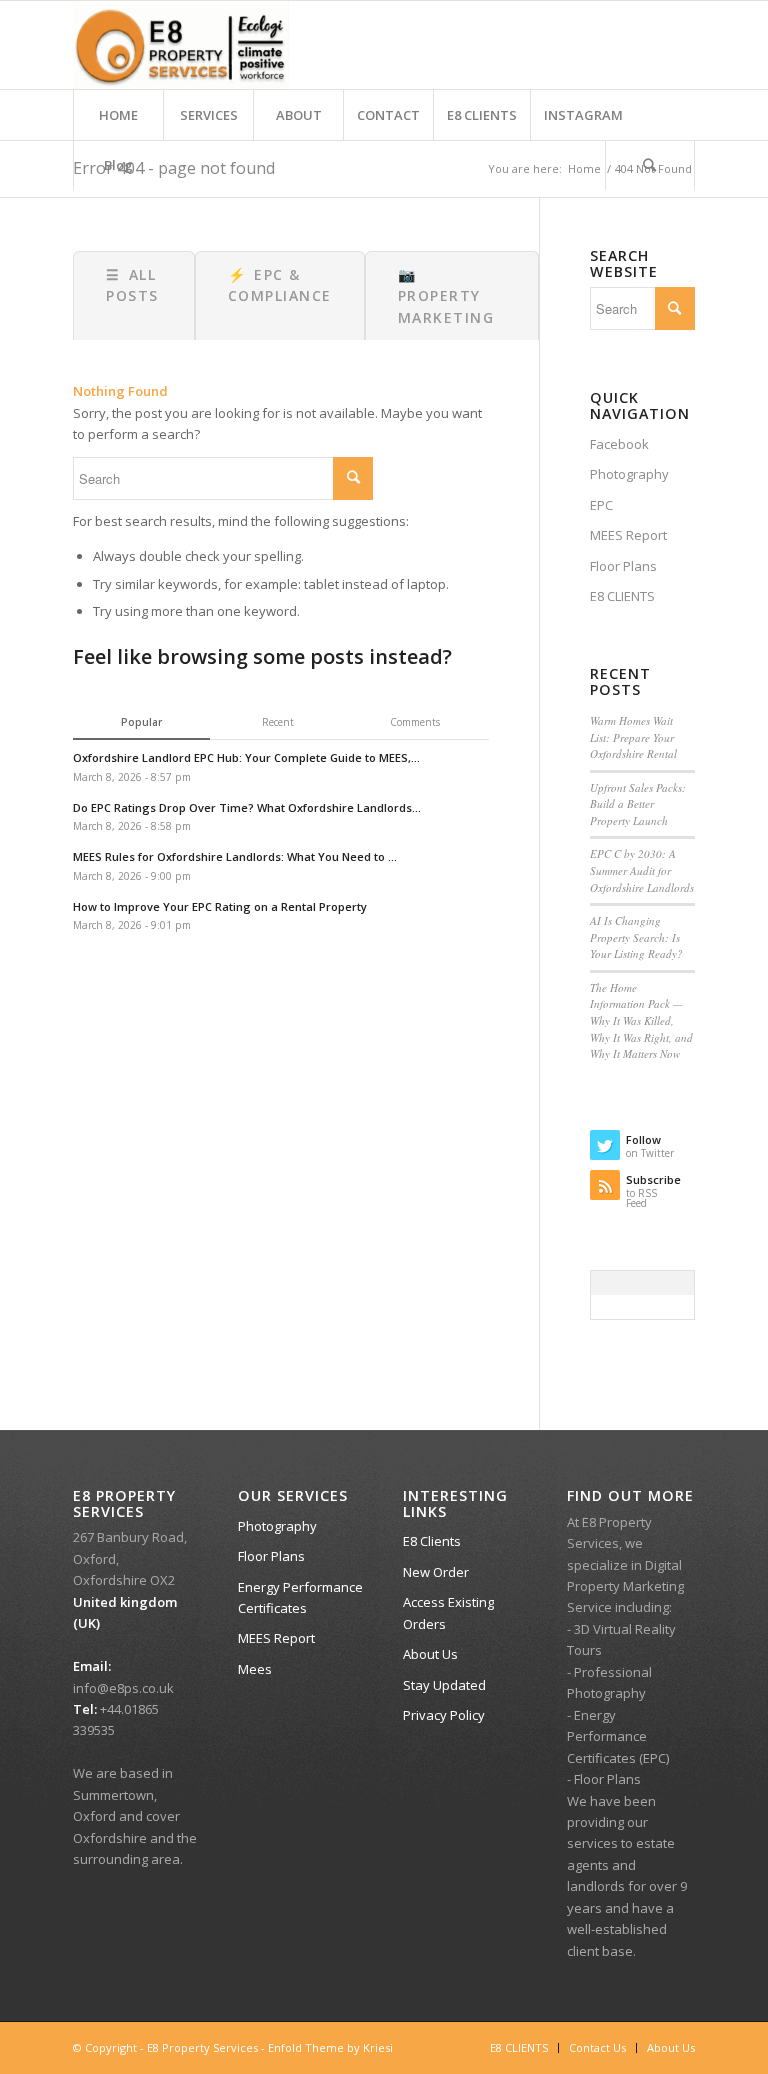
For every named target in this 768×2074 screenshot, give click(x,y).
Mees (255, 1669)
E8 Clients (432, 1541)
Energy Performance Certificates (300, 1597)
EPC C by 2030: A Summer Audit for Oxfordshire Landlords (642, 870)
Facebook (619, 444)
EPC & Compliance (280, 285)
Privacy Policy (444, 1715)
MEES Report (628, 535)
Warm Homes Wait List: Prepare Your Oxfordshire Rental (633, 737)
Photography (629, 474)
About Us (430, 1654)
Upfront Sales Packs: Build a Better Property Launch (638, 804)
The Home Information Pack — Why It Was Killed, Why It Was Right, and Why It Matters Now (641, 1020)
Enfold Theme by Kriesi (330, 2047)
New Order (436, 1572)
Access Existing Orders (448, 1612)
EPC (601, 505)
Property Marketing (446, 296)
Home (584, 168)
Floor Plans (623, 566)
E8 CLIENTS (622, 596)
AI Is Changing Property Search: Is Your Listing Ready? (636, 937)
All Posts (132, 285)
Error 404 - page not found (174, 168)
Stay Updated (444, 1685)
